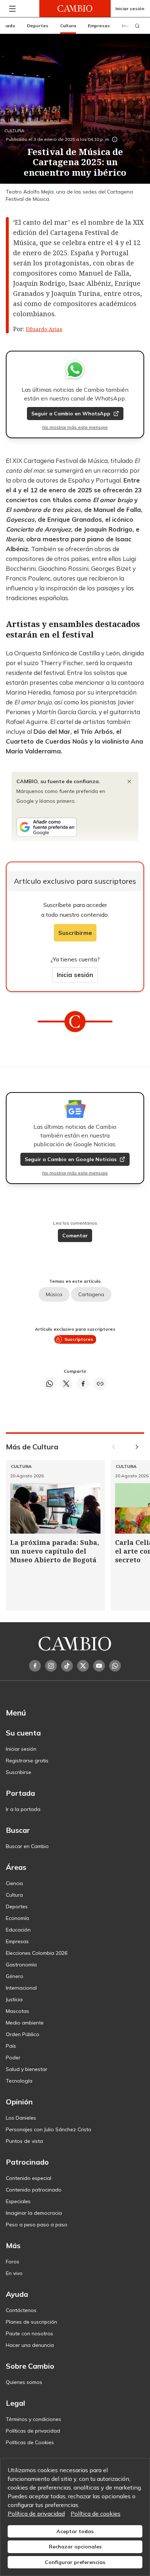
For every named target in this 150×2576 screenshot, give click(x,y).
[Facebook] (35, 1666)
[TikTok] (67, 1666)
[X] (83, 1666)
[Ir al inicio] (75, 9)
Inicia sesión (75, 975)
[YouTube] (99, 1666)
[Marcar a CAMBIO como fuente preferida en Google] (75, 827)
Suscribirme (75, 933)
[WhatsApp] (115, 1666)
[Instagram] (51, 1666)
